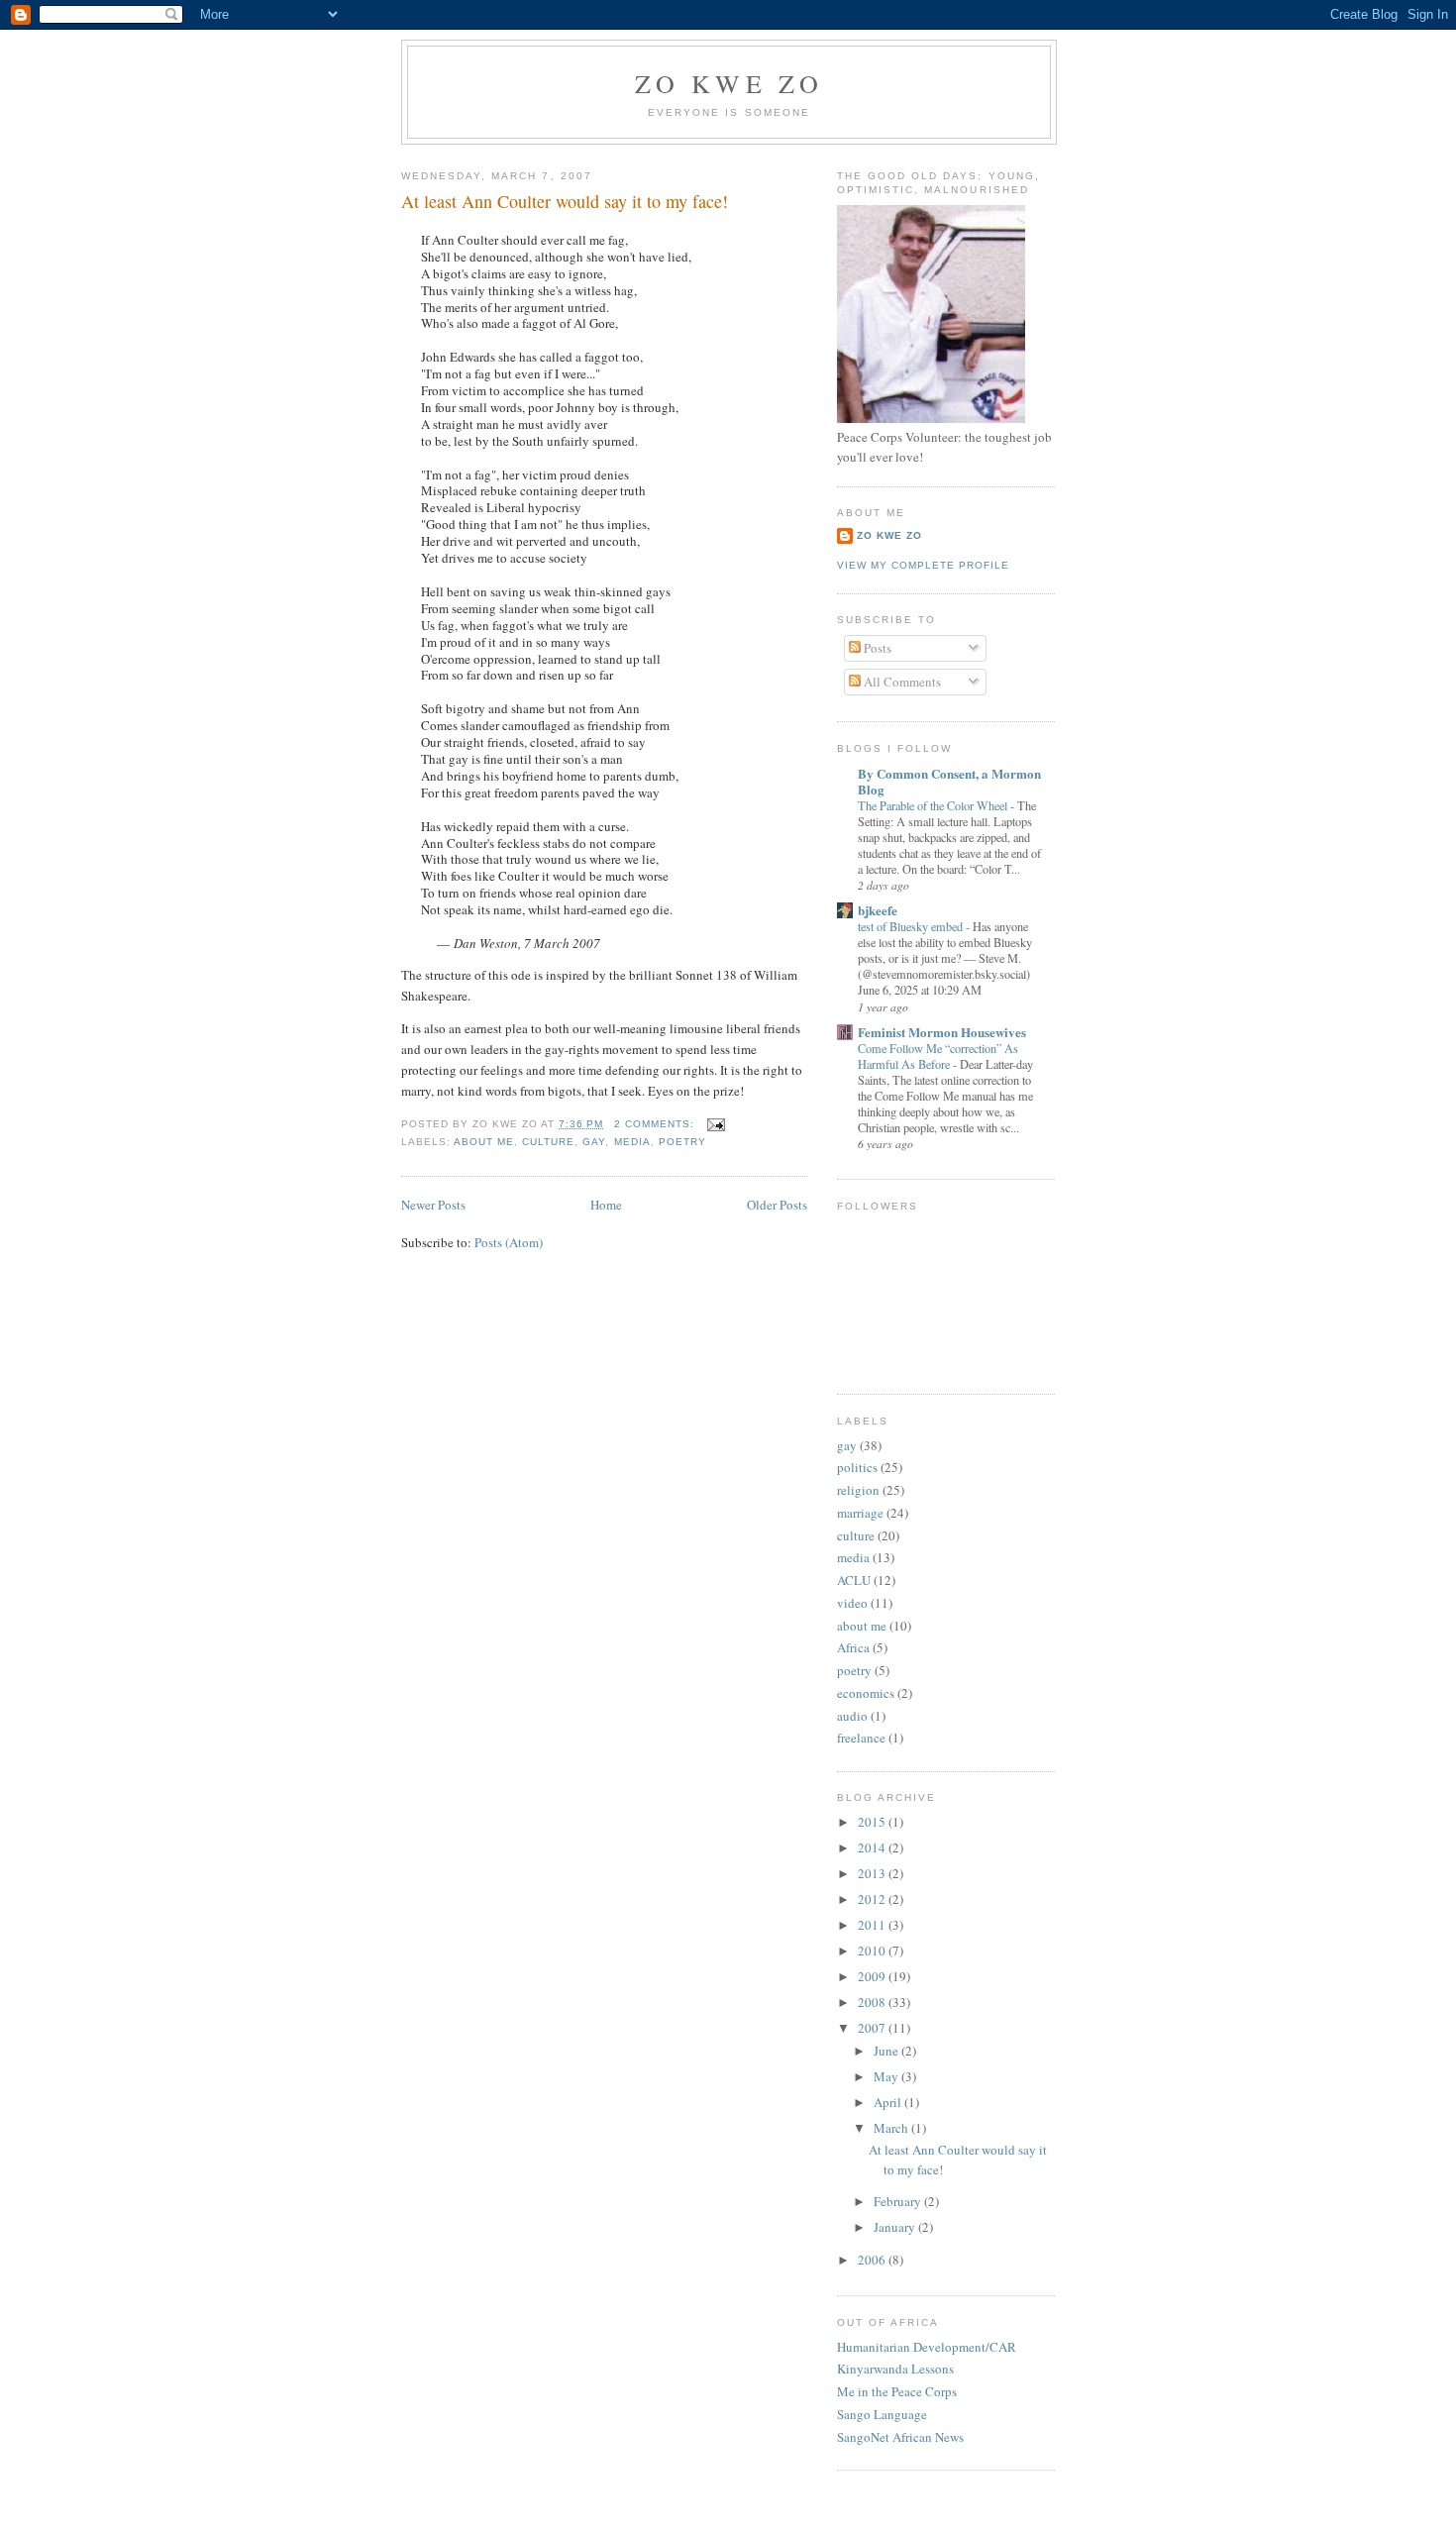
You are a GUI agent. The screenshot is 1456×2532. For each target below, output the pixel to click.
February (899, 2201)
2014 (873, 1847)
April (889, 2102)
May (887, 2076)
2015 (873, 1822)
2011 (873, 1925)
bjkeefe (878, 910)
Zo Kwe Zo (729, 83)
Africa (853, 1647)
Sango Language (882, 2414)
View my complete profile (923, 565)
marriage (860, 1513)
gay (594, 1142)
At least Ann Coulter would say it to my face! (565, 201)
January (896, 2227)
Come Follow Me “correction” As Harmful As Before (938, 1056)
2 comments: (656, 1124)
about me (484, 1142)
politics (857, 1467)
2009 (873, 1976)
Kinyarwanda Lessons (895, 2369)
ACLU (854, 1580)
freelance (861, 1738)
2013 (873, 1873)
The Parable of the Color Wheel (934, 805)
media (632, 1142)
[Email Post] (716, 1124)
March (892, 2128)
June (887, 2051)
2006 (873, 2260)
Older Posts (777, 1205)
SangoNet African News (900, 2437)
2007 (873, 2028)
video (852, 1603)
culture (548, 1142)
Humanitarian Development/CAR (927, 2347)
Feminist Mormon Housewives (942, 1032)
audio (852, 1716)
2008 (873, 2002)
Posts (876, 648)
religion (858, 1490)
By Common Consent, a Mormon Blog (949, 781)
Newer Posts (433, 1205)
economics (866, 1693)
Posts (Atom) (509, 1242)
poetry (682, 1142)
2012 (873, 1899)
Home (606, 1205)
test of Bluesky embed (912, 926)
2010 (873, 1951)
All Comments (901, 682)
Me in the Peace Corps (897, 2391)
